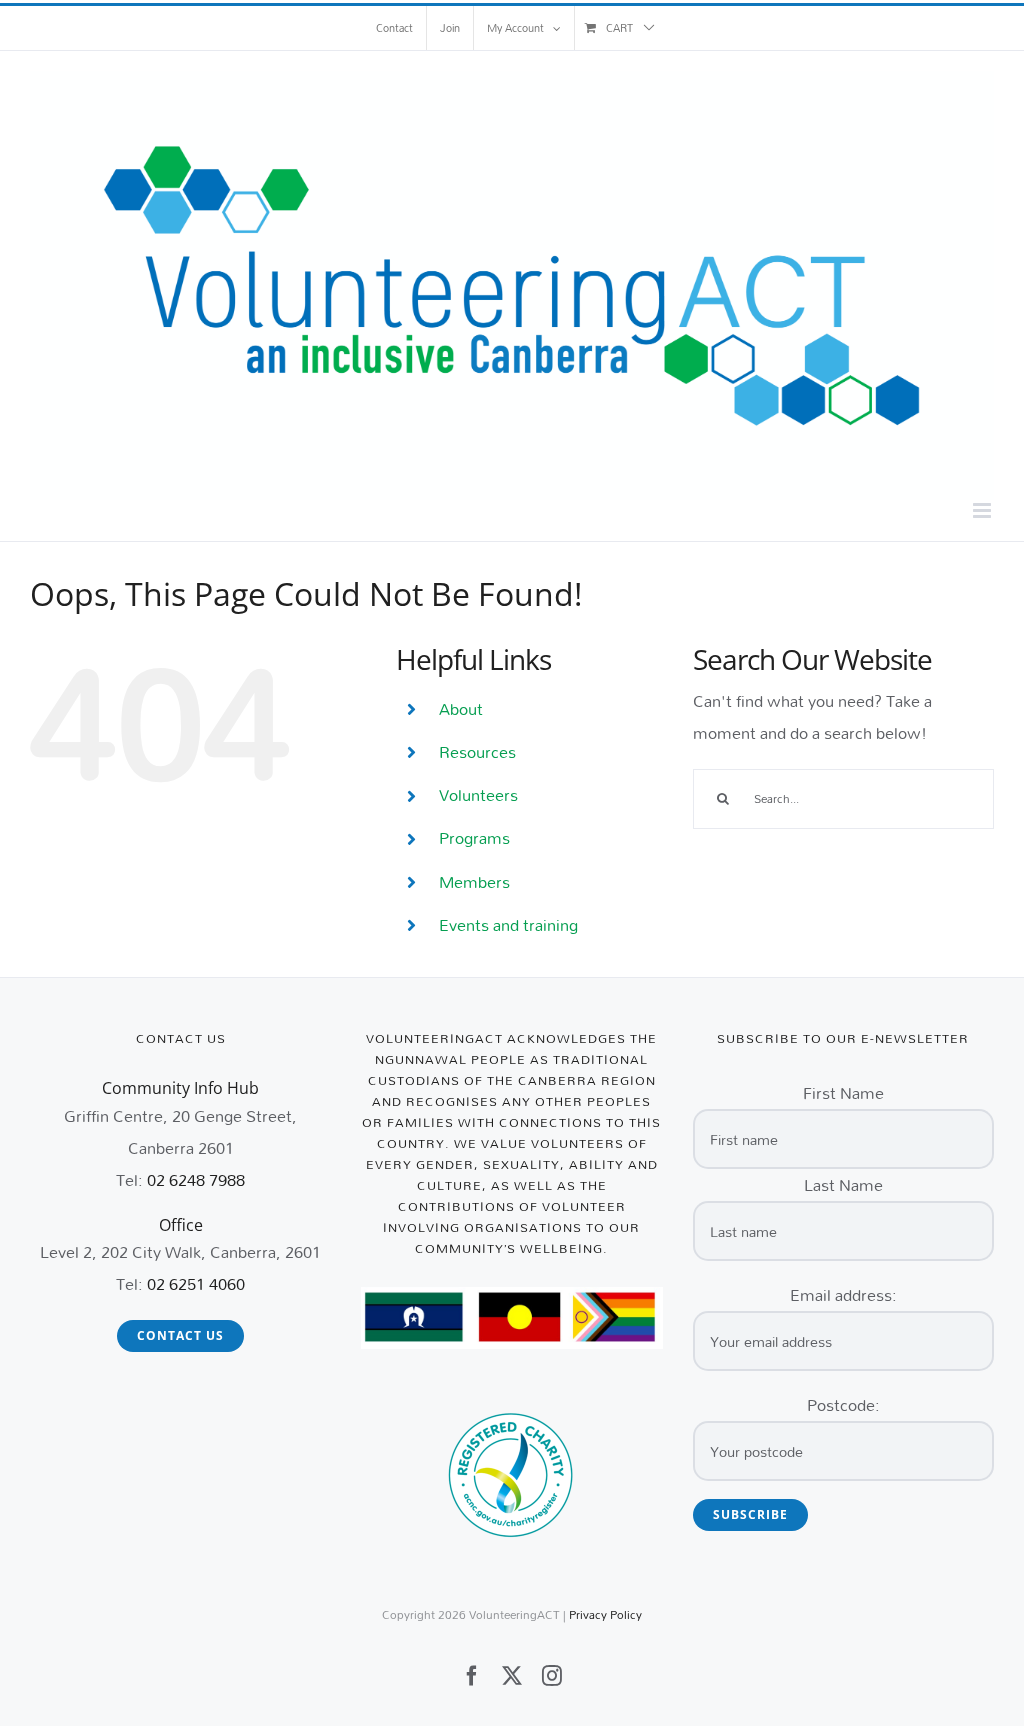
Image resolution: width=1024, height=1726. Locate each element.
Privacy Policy (605, 1614)
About (461, 708)
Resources (477, 751)
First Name (843, 1092)
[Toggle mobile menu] (983, 510)
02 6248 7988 (196, 1179)
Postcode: (843, 1404)
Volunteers (478, 794)
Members (474, 881)
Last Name (843, 1184)
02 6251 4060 (196, 1283)
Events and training (508, 924)
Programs (474, 837)
